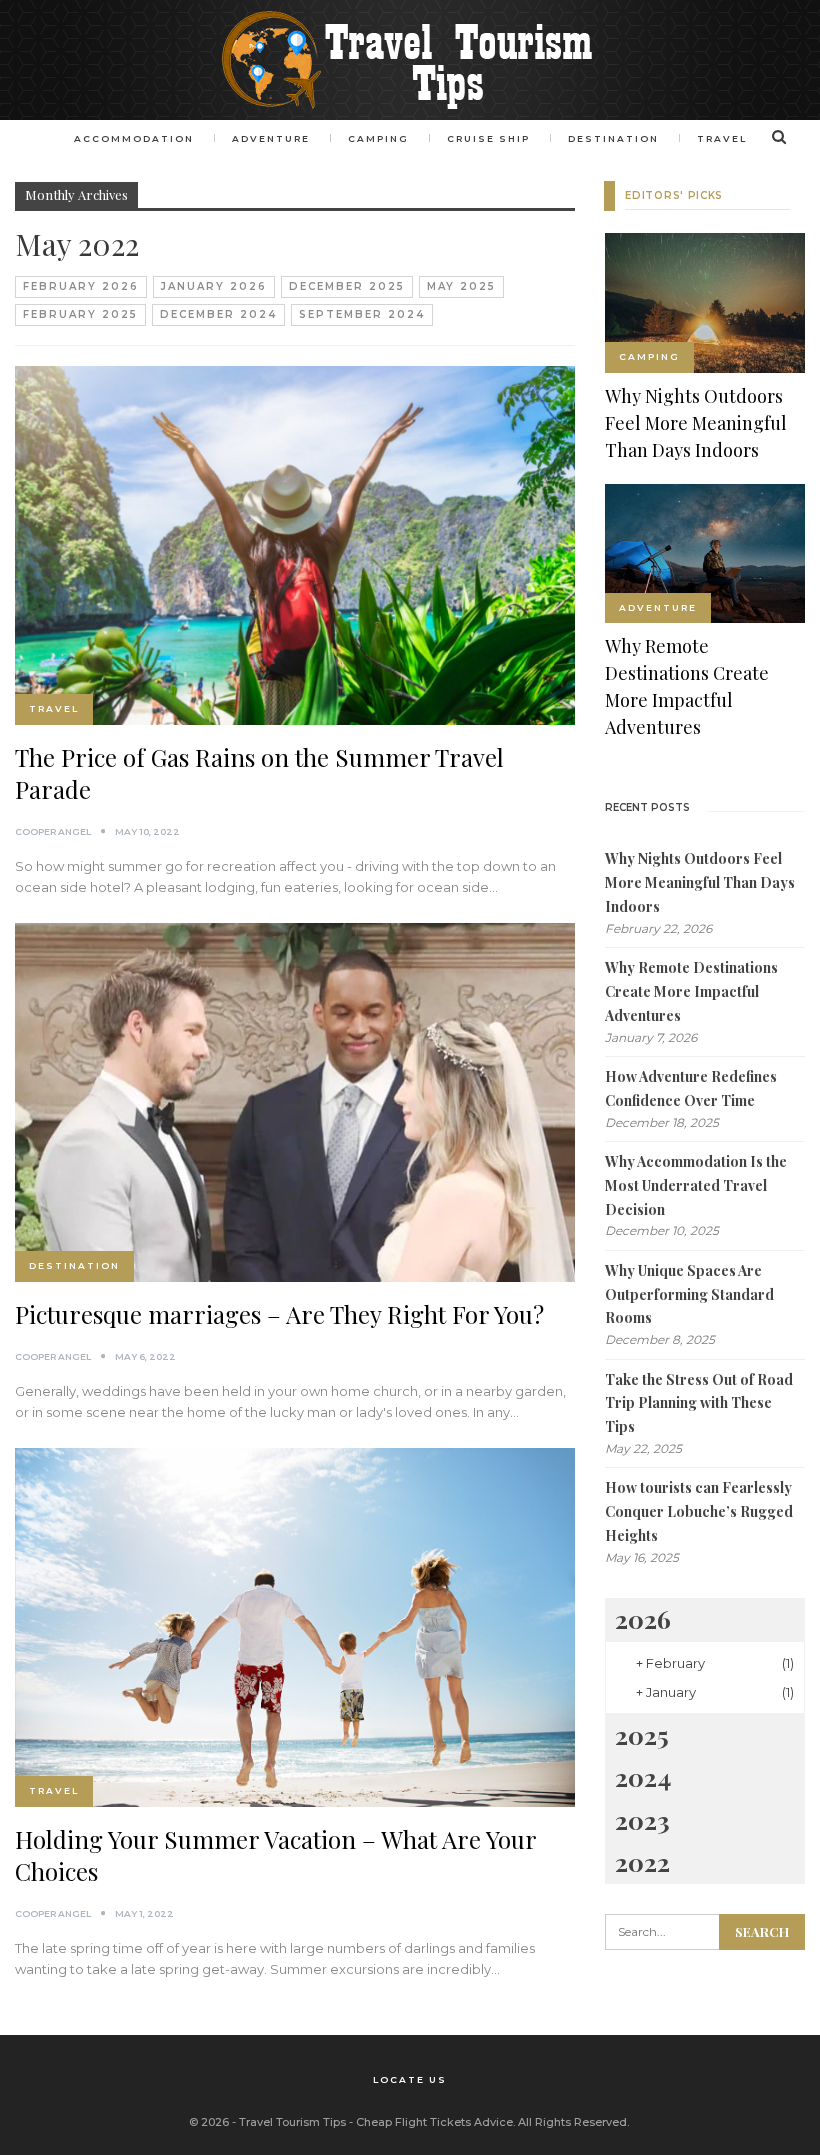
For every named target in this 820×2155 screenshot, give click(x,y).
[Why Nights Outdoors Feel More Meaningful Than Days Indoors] (705, 303)
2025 (642, 1734)
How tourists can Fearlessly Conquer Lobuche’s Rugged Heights (699, 1511)
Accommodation (134, 138)
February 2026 (81, 286)
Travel (722, 138)
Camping (378, 138)
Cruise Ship (488, 138)
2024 (643, 1776)
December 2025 (347, 286)
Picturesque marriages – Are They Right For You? (279, 1314)
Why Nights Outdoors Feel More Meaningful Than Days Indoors (700, 882)
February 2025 (80, 314)
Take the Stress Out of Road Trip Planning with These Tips (699, 1403)
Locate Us (410, 2079)
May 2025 (461, 286)
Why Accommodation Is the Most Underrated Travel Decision (696, 1185)
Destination (613, 138)
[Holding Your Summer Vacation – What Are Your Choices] (295, 1627)
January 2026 (214, 286)
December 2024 (218, 314)
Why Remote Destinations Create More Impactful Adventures (691, 991)
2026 (643, 1618)
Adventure (271, 138)
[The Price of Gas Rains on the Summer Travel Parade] (295, 545)
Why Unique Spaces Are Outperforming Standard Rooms (689, 1294)
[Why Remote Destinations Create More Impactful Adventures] (705, 554)
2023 (642, 1819)
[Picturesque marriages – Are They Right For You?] (295, 1102)
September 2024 (362, 314)
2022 (642, 1861)
